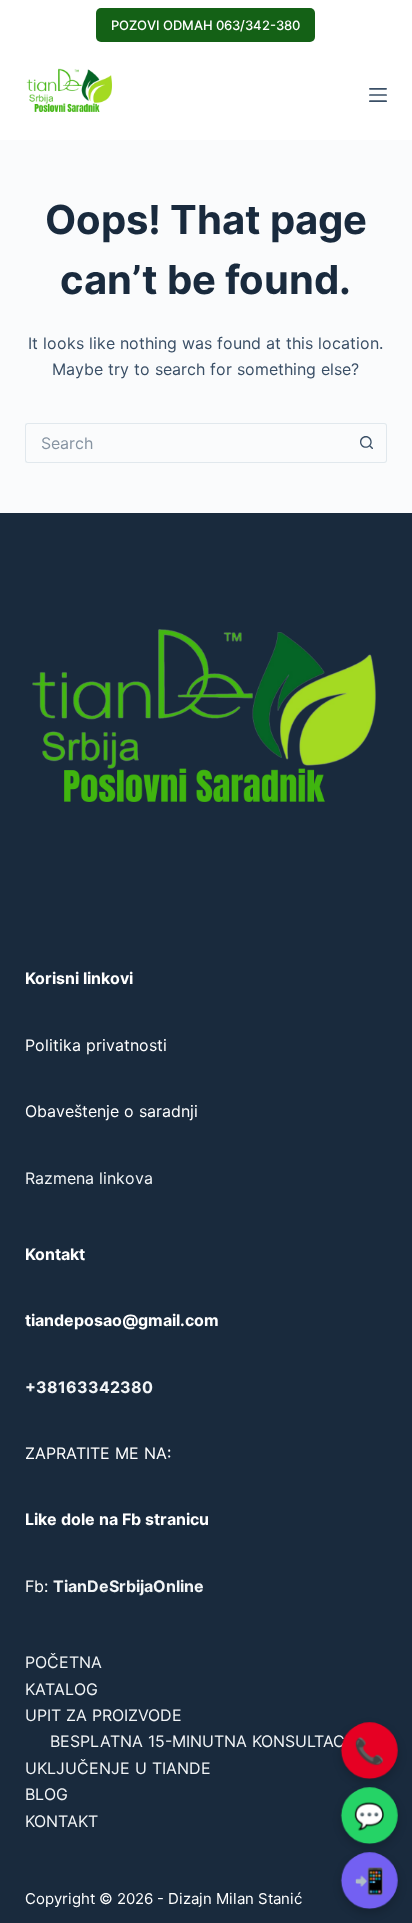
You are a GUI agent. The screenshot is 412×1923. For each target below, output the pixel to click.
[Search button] (367, 443)
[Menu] (378, 95)
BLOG (46, 1794)
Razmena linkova (89, 1178)
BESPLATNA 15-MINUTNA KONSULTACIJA (209, 1741)
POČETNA (63, 1662)
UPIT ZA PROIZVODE (103, 1715)
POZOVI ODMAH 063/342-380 (205, 25)
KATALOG (61, 1689)
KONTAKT (61, 1821)
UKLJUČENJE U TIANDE (118, 1768)
